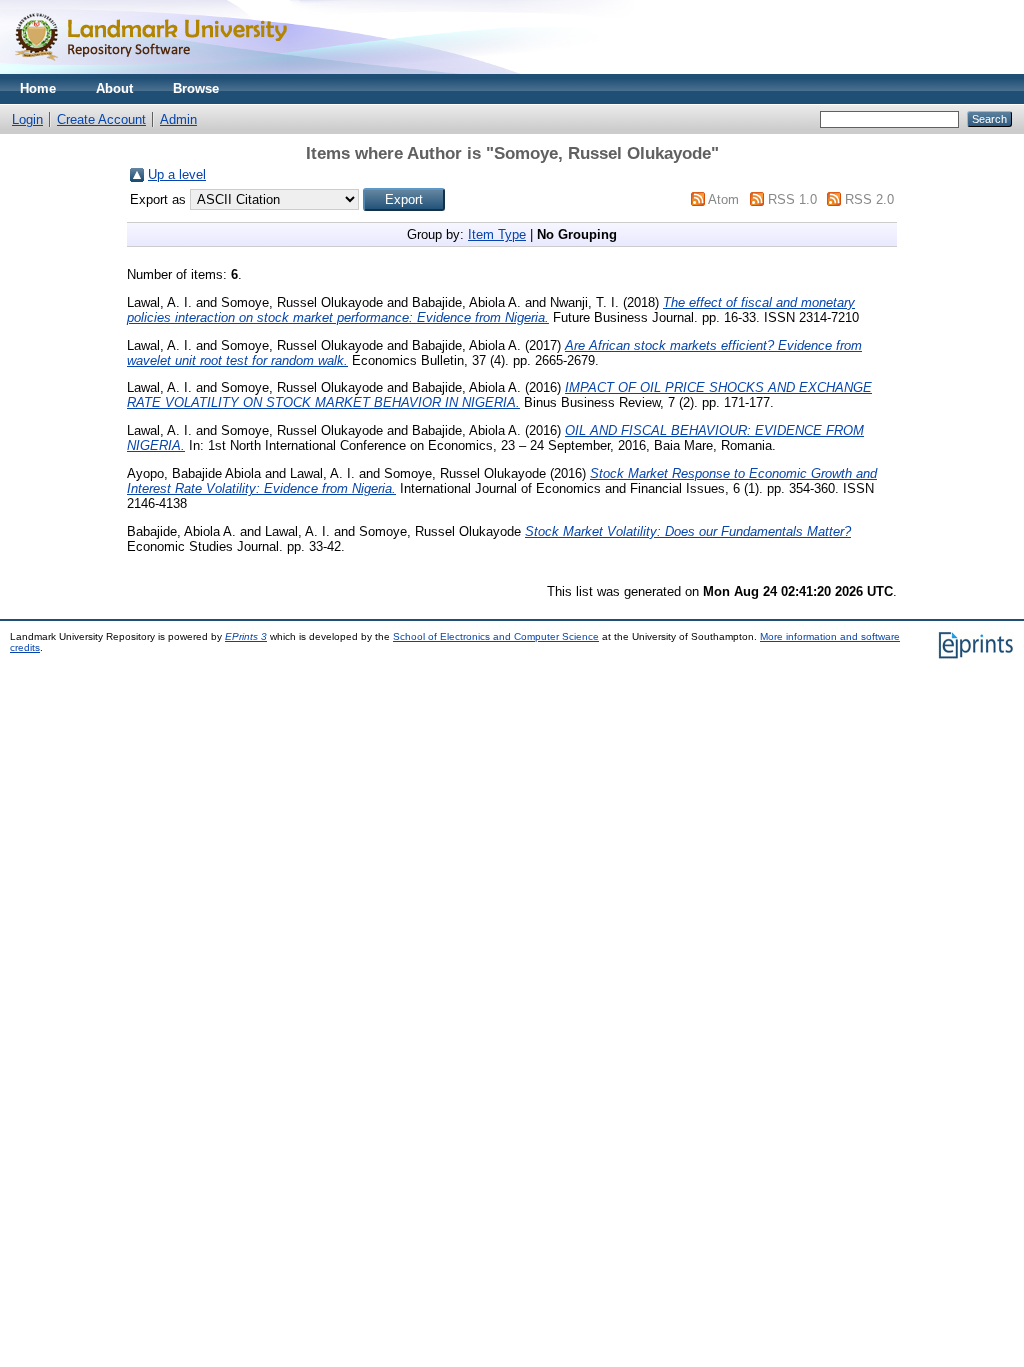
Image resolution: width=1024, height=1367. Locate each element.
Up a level (177, 174)
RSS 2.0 (869, 199)
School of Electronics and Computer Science (496, 636)
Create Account (101, 119)
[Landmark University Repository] (160, 69)
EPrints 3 (246, 636)
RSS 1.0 (792, 199)
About (114, 88)
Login (27, 119)
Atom (723, 199)
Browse (196, 88)
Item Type (497, 234)
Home (38, 88)
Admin (178, 119)
